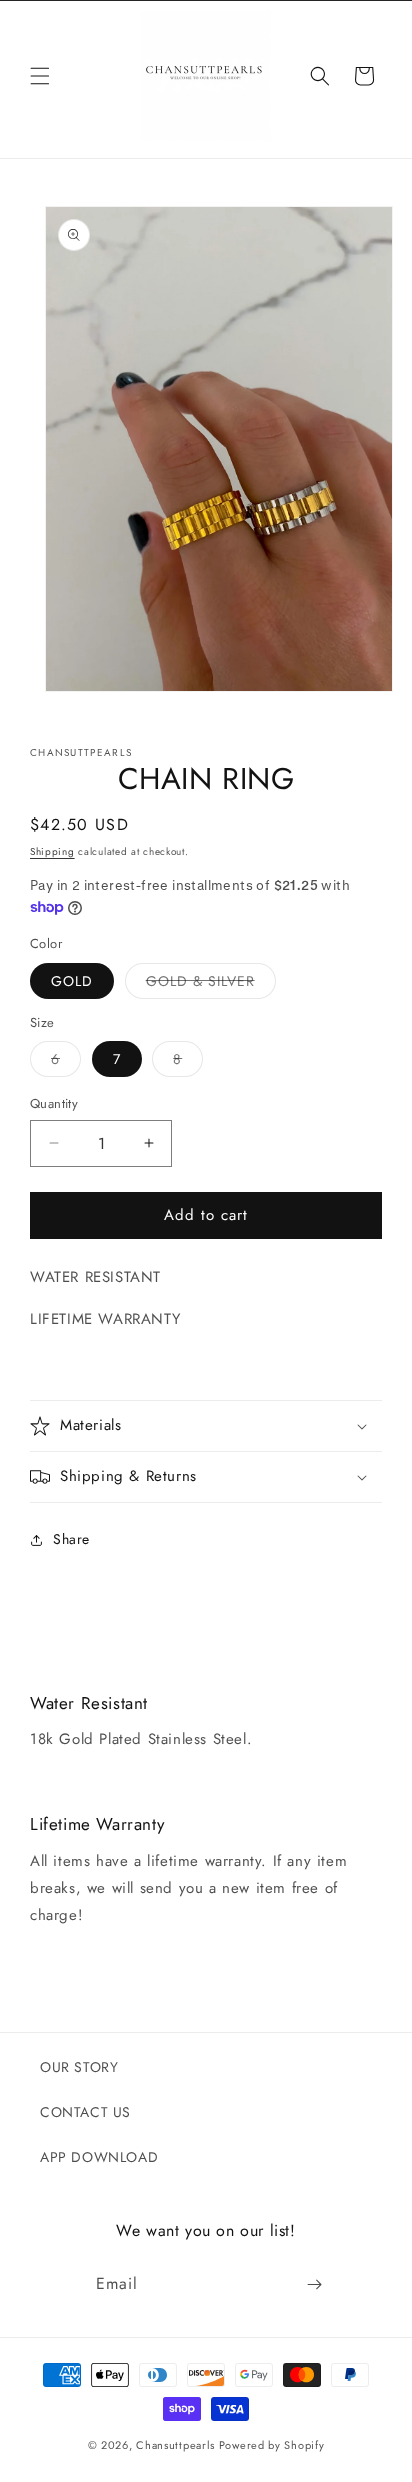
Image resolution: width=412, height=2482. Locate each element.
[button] (40, 76)
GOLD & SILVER (211, 984)
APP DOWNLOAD (99, 2157)
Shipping (52, 851)
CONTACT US (85, 2112)
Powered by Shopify (272, 2445)
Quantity (54, 1103)
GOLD (72, 981)
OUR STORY (79, 2067)
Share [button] (71, 1539)
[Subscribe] (315, 2284)
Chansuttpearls (175, 2445)
